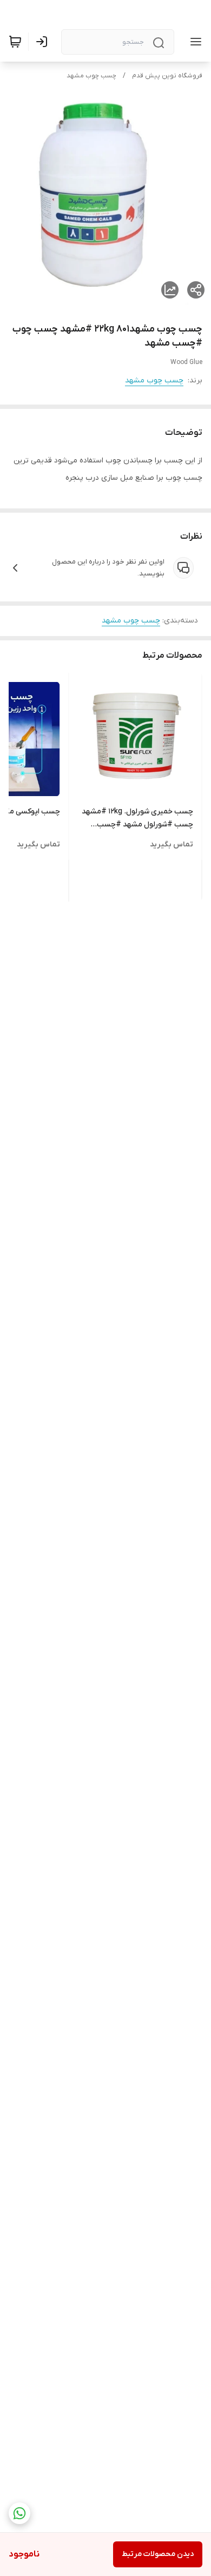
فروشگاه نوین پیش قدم (167, 76)
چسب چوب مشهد (91, 76)
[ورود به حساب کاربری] (44, 42)
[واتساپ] (19, 2513)
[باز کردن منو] (194, 42)
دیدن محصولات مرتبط (158, 2554)
